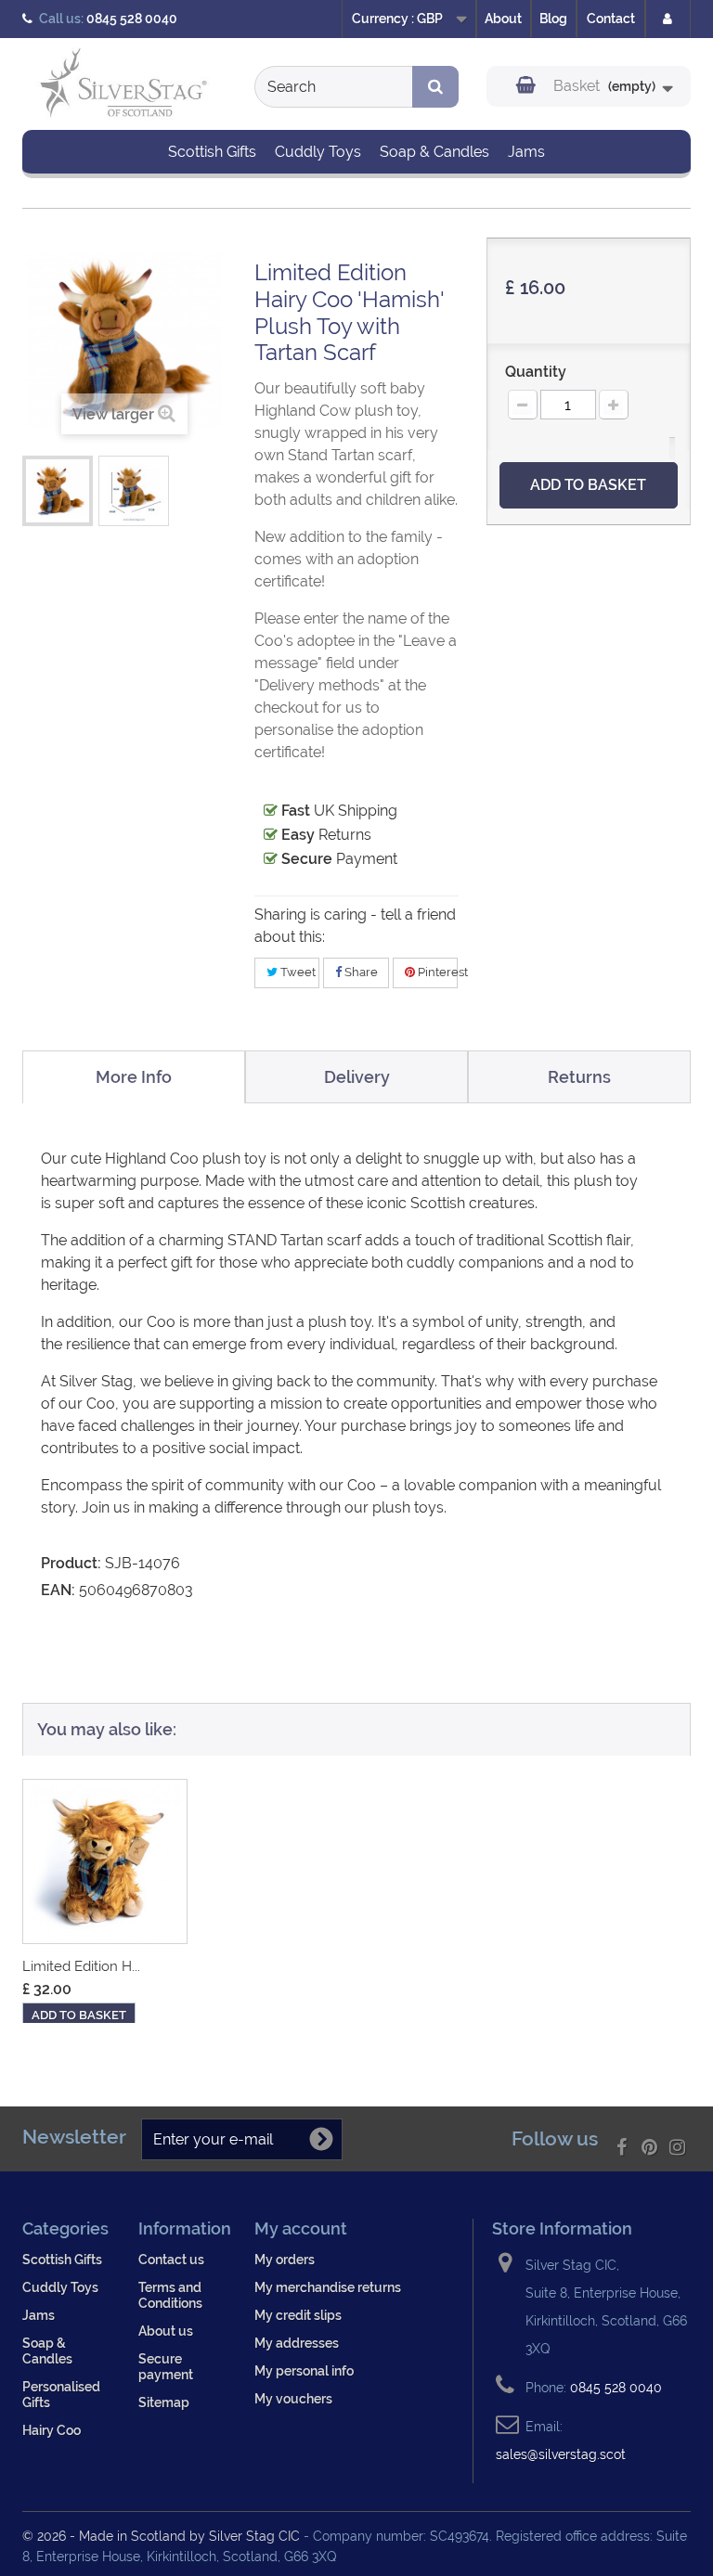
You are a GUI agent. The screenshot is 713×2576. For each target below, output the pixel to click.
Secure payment (166, 2366)
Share (360, 972)
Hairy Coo (52, 2430)
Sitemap (164, 2402)
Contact (611, 19)
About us (166, 2331)
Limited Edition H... (81, 1966)
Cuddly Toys (318, 152)
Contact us (171, 2259)
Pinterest (436, 972)
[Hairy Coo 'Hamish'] (58, 491)
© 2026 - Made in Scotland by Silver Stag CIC (163, 2536)
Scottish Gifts (212, 152)
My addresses (297, 2343)
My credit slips (298, 2315)
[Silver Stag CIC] (124, 86)
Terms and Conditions (170, 2295)
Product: (71, 1563)
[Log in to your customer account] (668, 19)
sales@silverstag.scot (561, 2454)
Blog (553, 19)
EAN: (58, 1590)
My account (301, 2228)
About (503, 19)
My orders (285, 2259)
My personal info (304, 2370)
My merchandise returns (328, 2287)
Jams (526, 152)
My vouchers (293, 2398)
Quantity (536, 372)
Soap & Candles (434, 152)
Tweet (297, 972)
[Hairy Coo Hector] (105, 1861)
